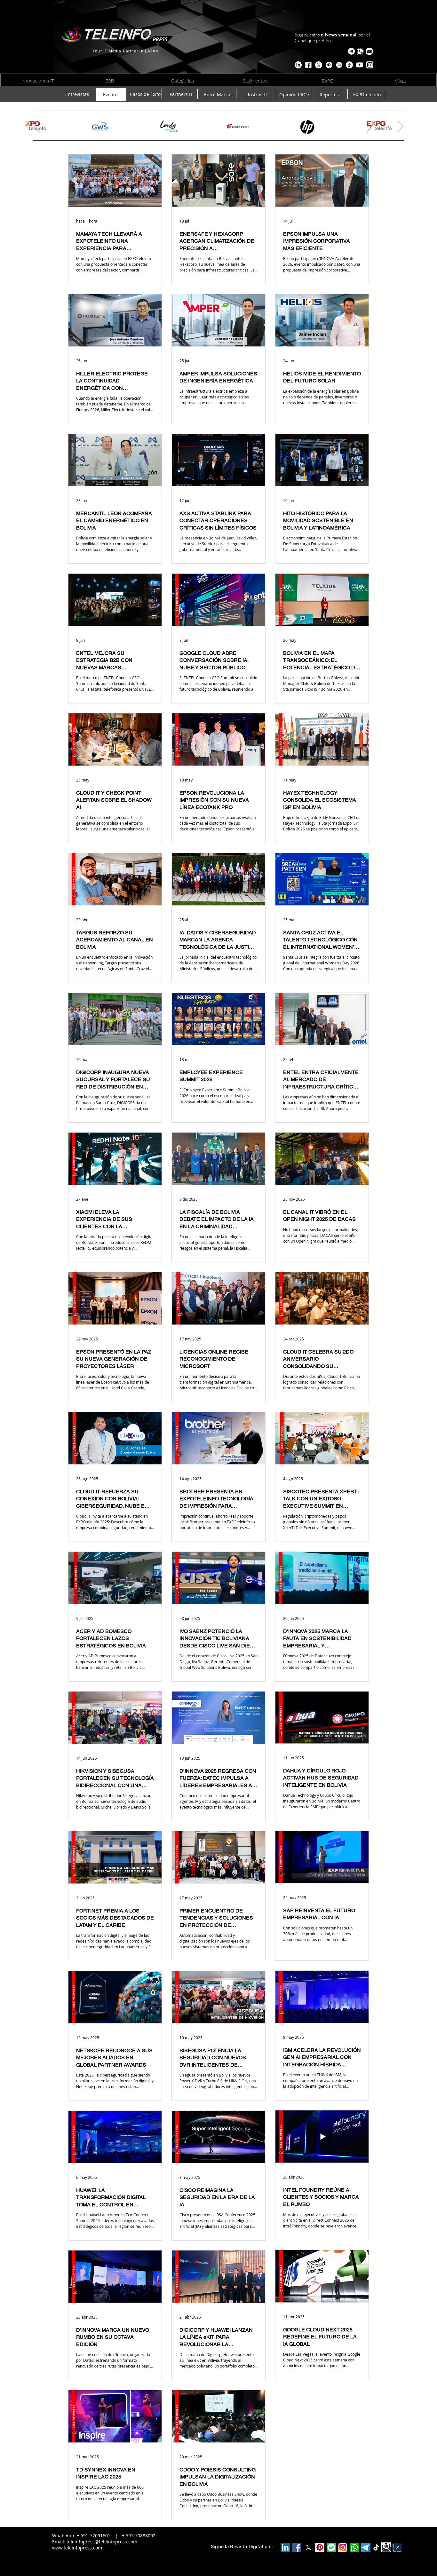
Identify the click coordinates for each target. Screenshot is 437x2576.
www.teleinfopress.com (77, 2548)
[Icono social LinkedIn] (285, 2547)
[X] (319, 65)
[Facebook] (297, 2547)
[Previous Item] (37, 126)
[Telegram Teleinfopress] (351, 51)
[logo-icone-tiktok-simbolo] (376, 2548)
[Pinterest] (320, 2547)
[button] (369, 51)
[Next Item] (400, 126)
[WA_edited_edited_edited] (354, 2547)
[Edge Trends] (339, 65)
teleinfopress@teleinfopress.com (102, 2542)
